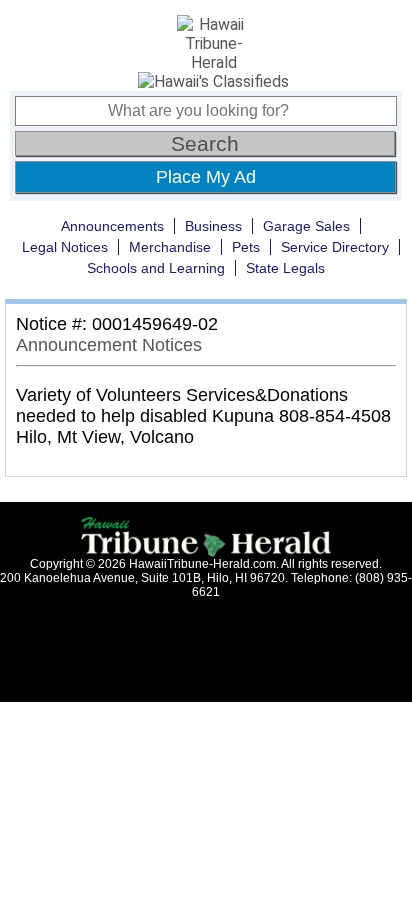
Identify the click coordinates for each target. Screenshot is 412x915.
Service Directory (335, 247)
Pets (246, 247)
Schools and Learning (156, 268)
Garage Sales (306, 226)
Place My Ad (206, 177)
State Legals (285, 268)
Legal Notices (65, 247)
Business (213, 226)
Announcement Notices (109, 345)
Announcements (112, 226)
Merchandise (170, 247)
